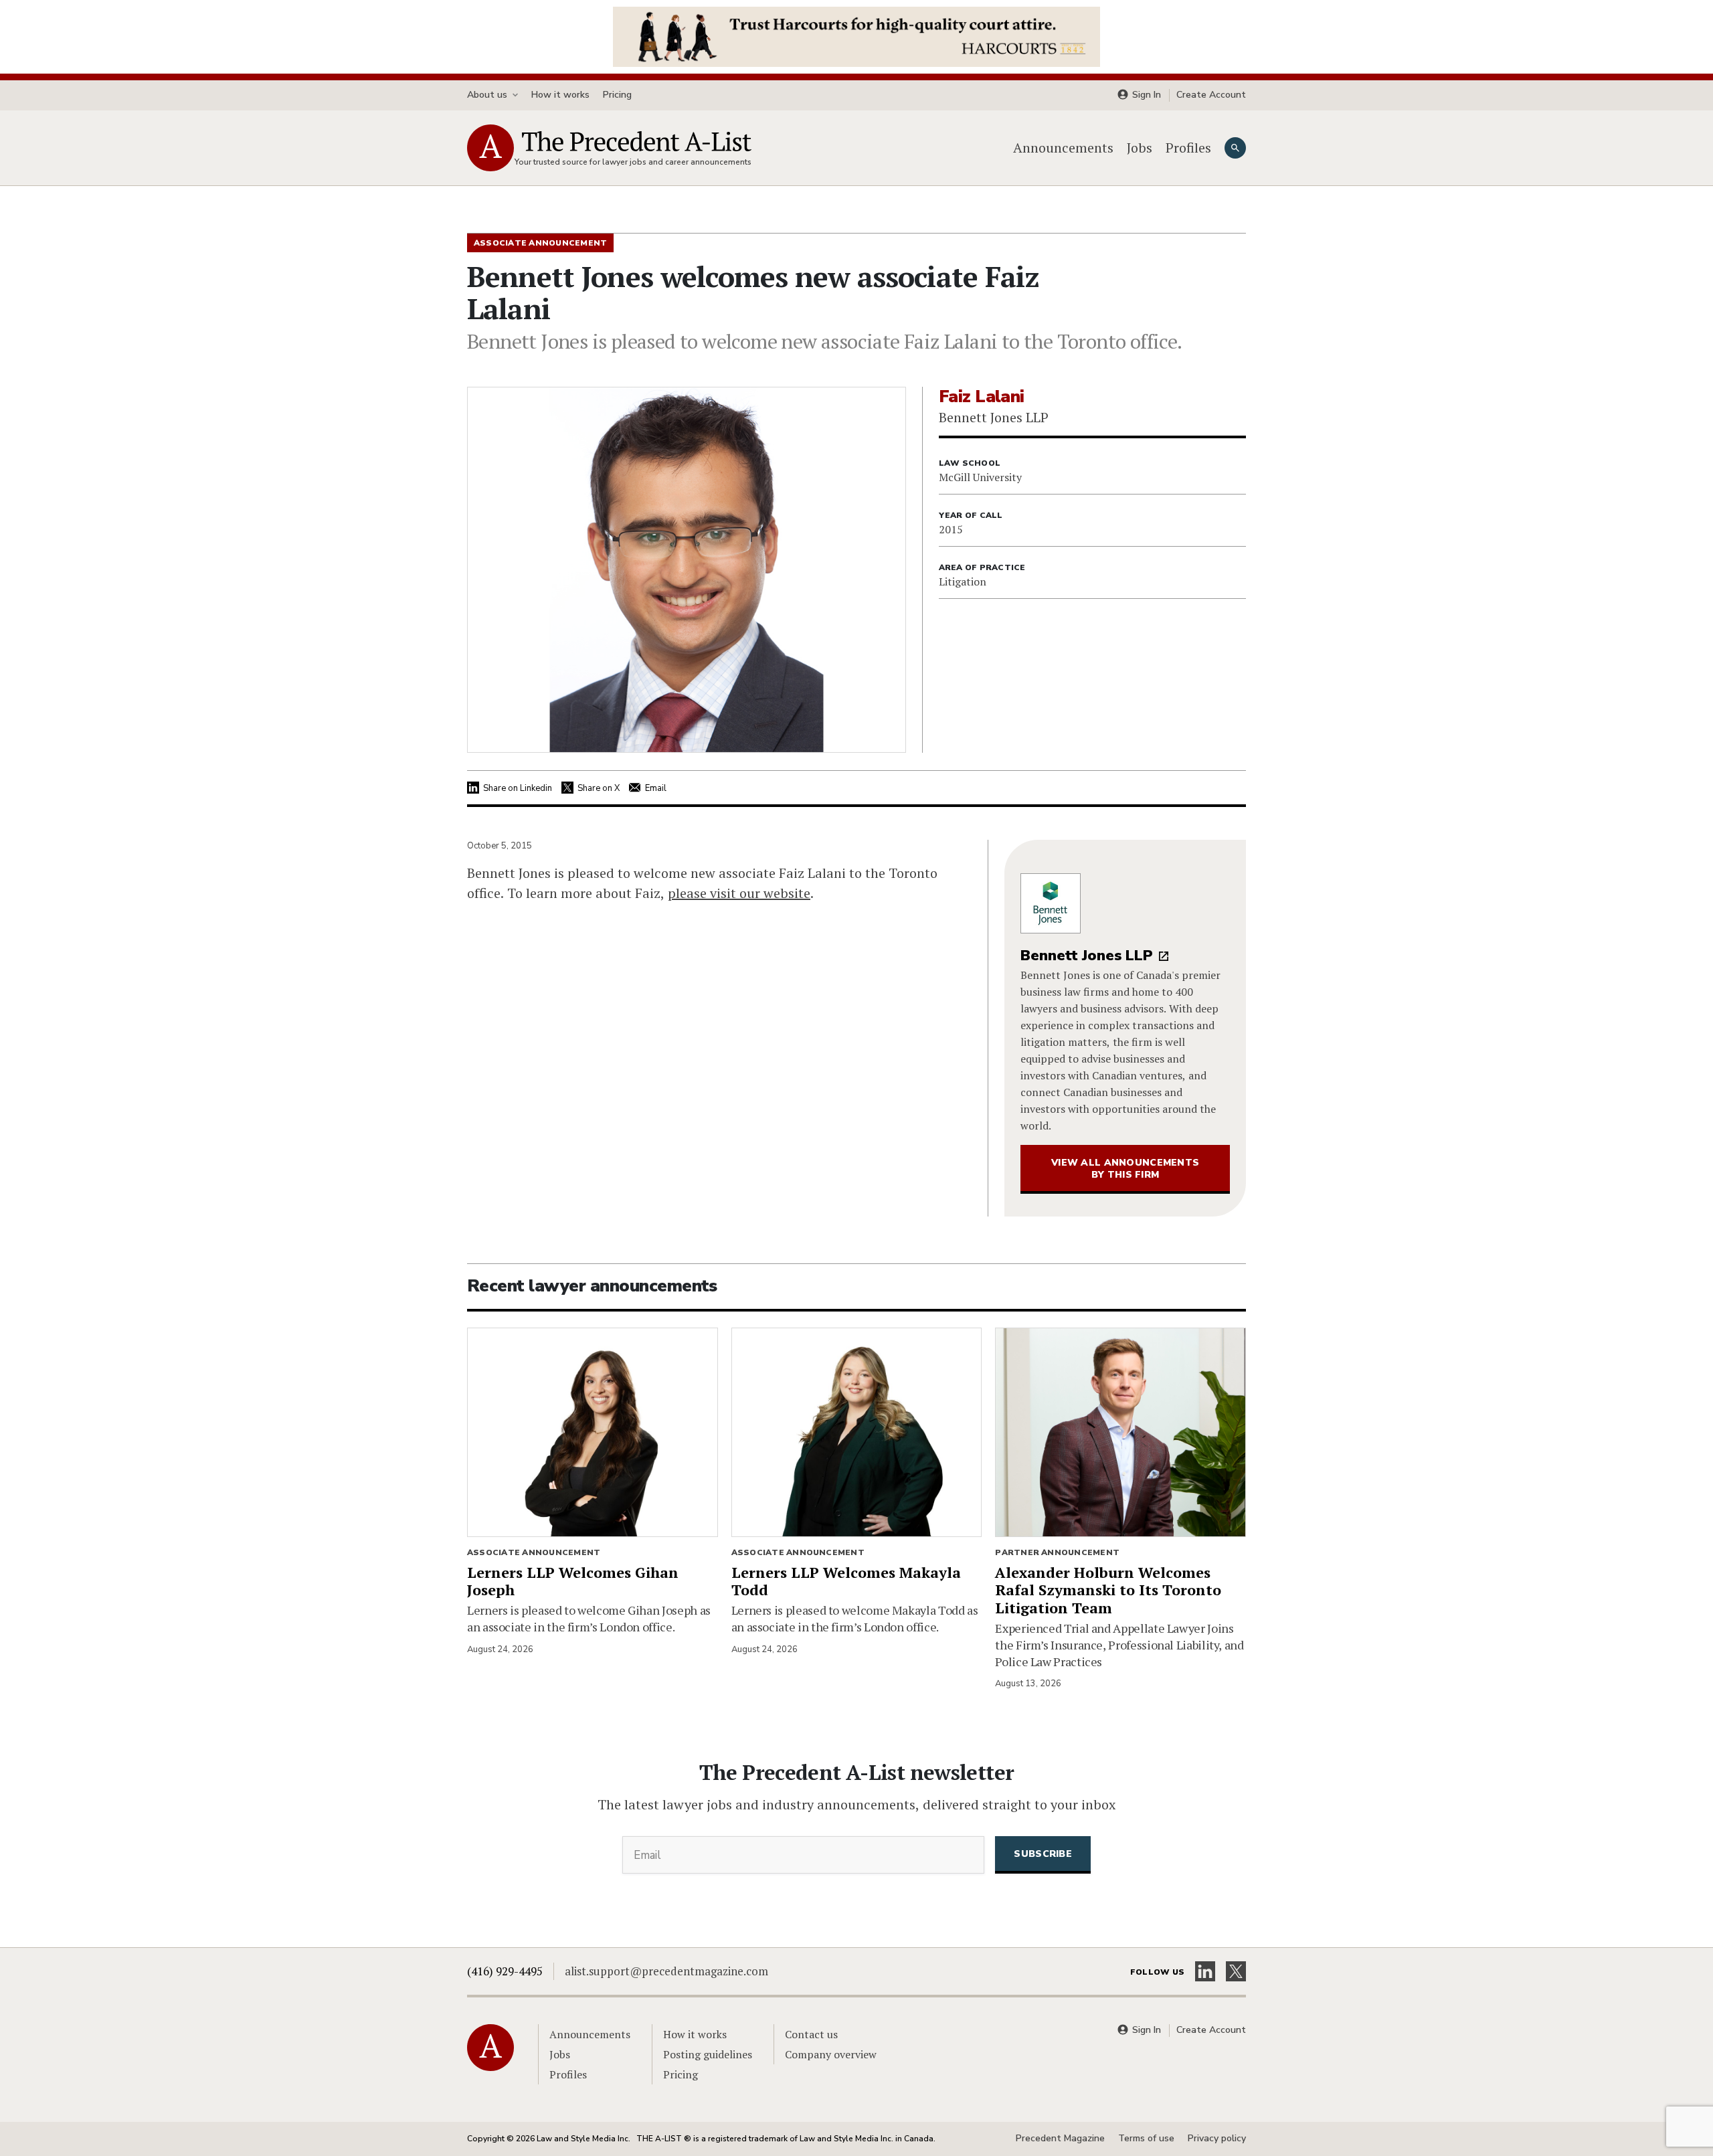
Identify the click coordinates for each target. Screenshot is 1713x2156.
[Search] (1235, 148)
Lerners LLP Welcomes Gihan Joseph (573, 1581)
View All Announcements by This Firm (1125, 1169)
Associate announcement (534, 1552)
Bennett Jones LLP (1087, 956)
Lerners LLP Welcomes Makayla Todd (846, 1581)
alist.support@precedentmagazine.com (666, 1971)
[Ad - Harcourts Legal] (856, 35)
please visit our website (739, 893)
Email (656, 788)
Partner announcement (1057, 1552)
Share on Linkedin (518, 788)
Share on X (599, 788)
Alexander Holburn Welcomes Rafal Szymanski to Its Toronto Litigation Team (1108, 1590)
